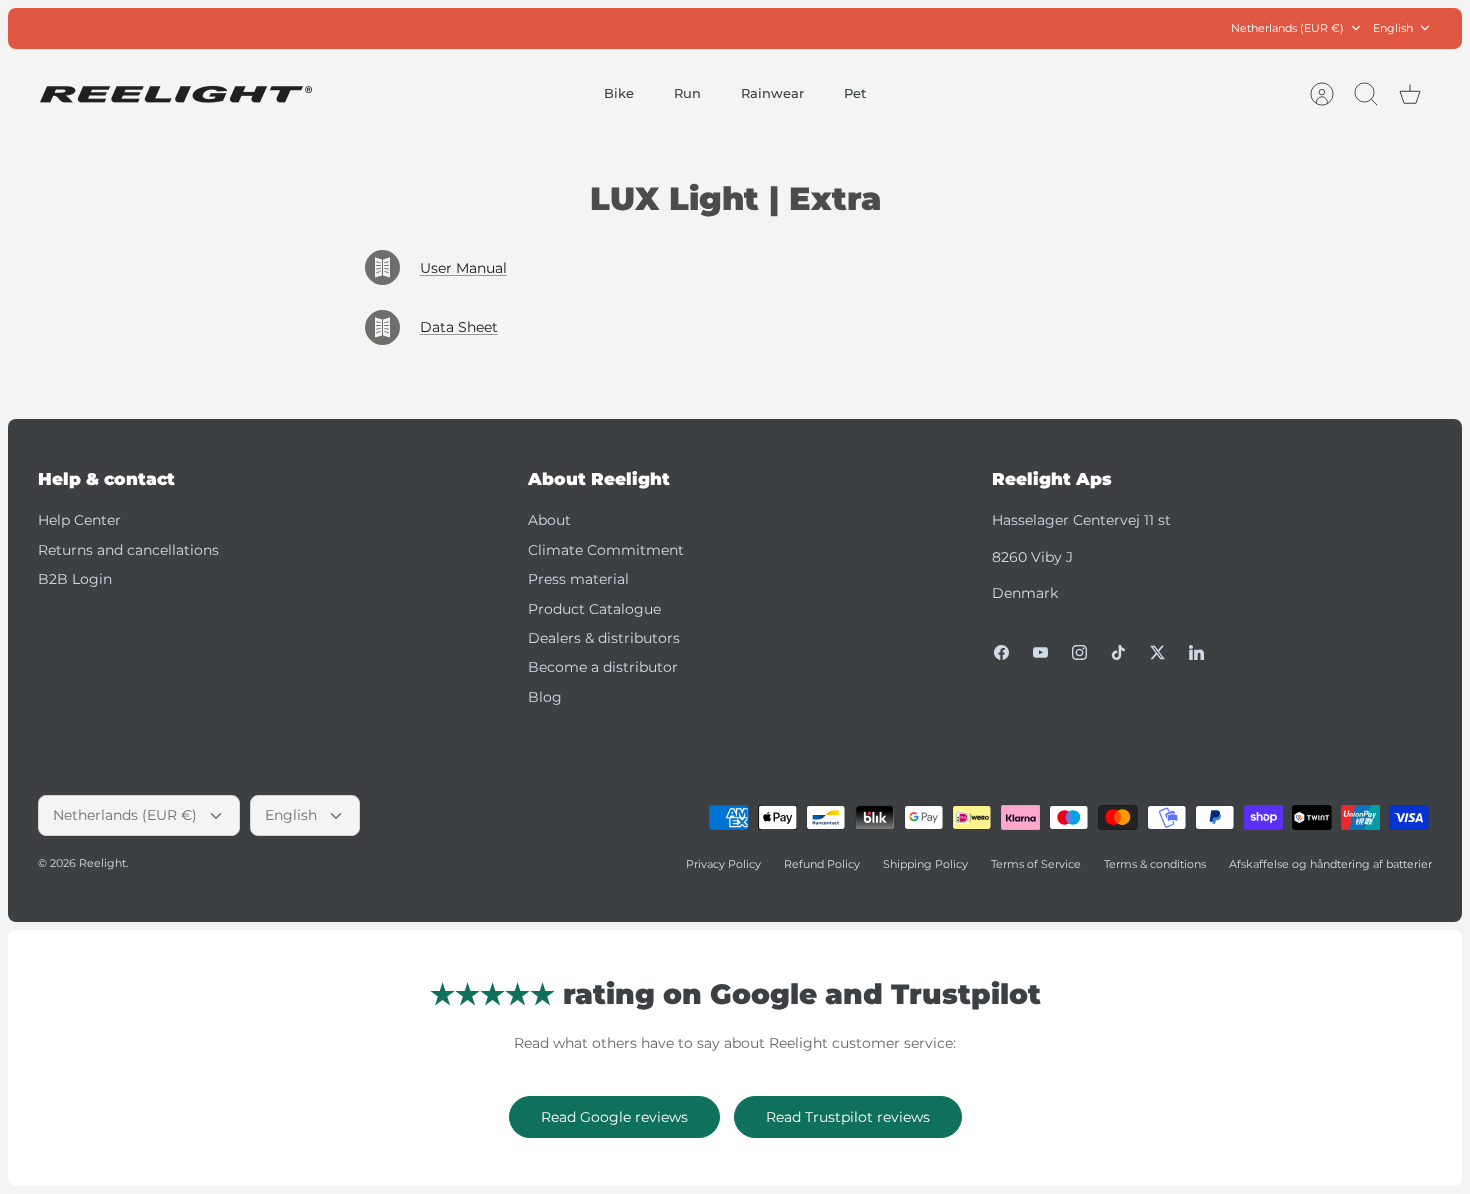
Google (815, 30)
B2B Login (75, 579)
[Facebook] (1001, 652)
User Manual (463, 268)
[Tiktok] (1118, 652)
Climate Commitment (606, 550)
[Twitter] (1157, 652)
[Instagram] (1079, 652)
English (1393, 28)
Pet (855, 93)
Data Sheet (459, 327)
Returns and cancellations (128, 550)
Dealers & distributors (604, 638)
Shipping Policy (925, 864)
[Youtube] (1040, 652)
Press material (578, 579)
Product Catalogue (594, 609)
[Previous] (504, 28)
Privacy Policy (723, 864)
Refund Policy (822, 864)
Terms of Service (1036, 864)
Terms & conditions (1155, 864)
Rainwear (772, 93)
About (549, 520)
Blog (545, 697)
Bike (619, 93)
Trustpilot (746, 30)
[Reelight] (175, 94)
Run (687, 93)
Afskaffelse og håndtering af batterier (1330, 864)
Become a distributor (603, 667)
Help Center (79, 520)
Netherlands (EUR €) (1287, 28)
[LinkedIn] (1196, 652)
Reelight (102, 863)
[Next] (966, 28)
